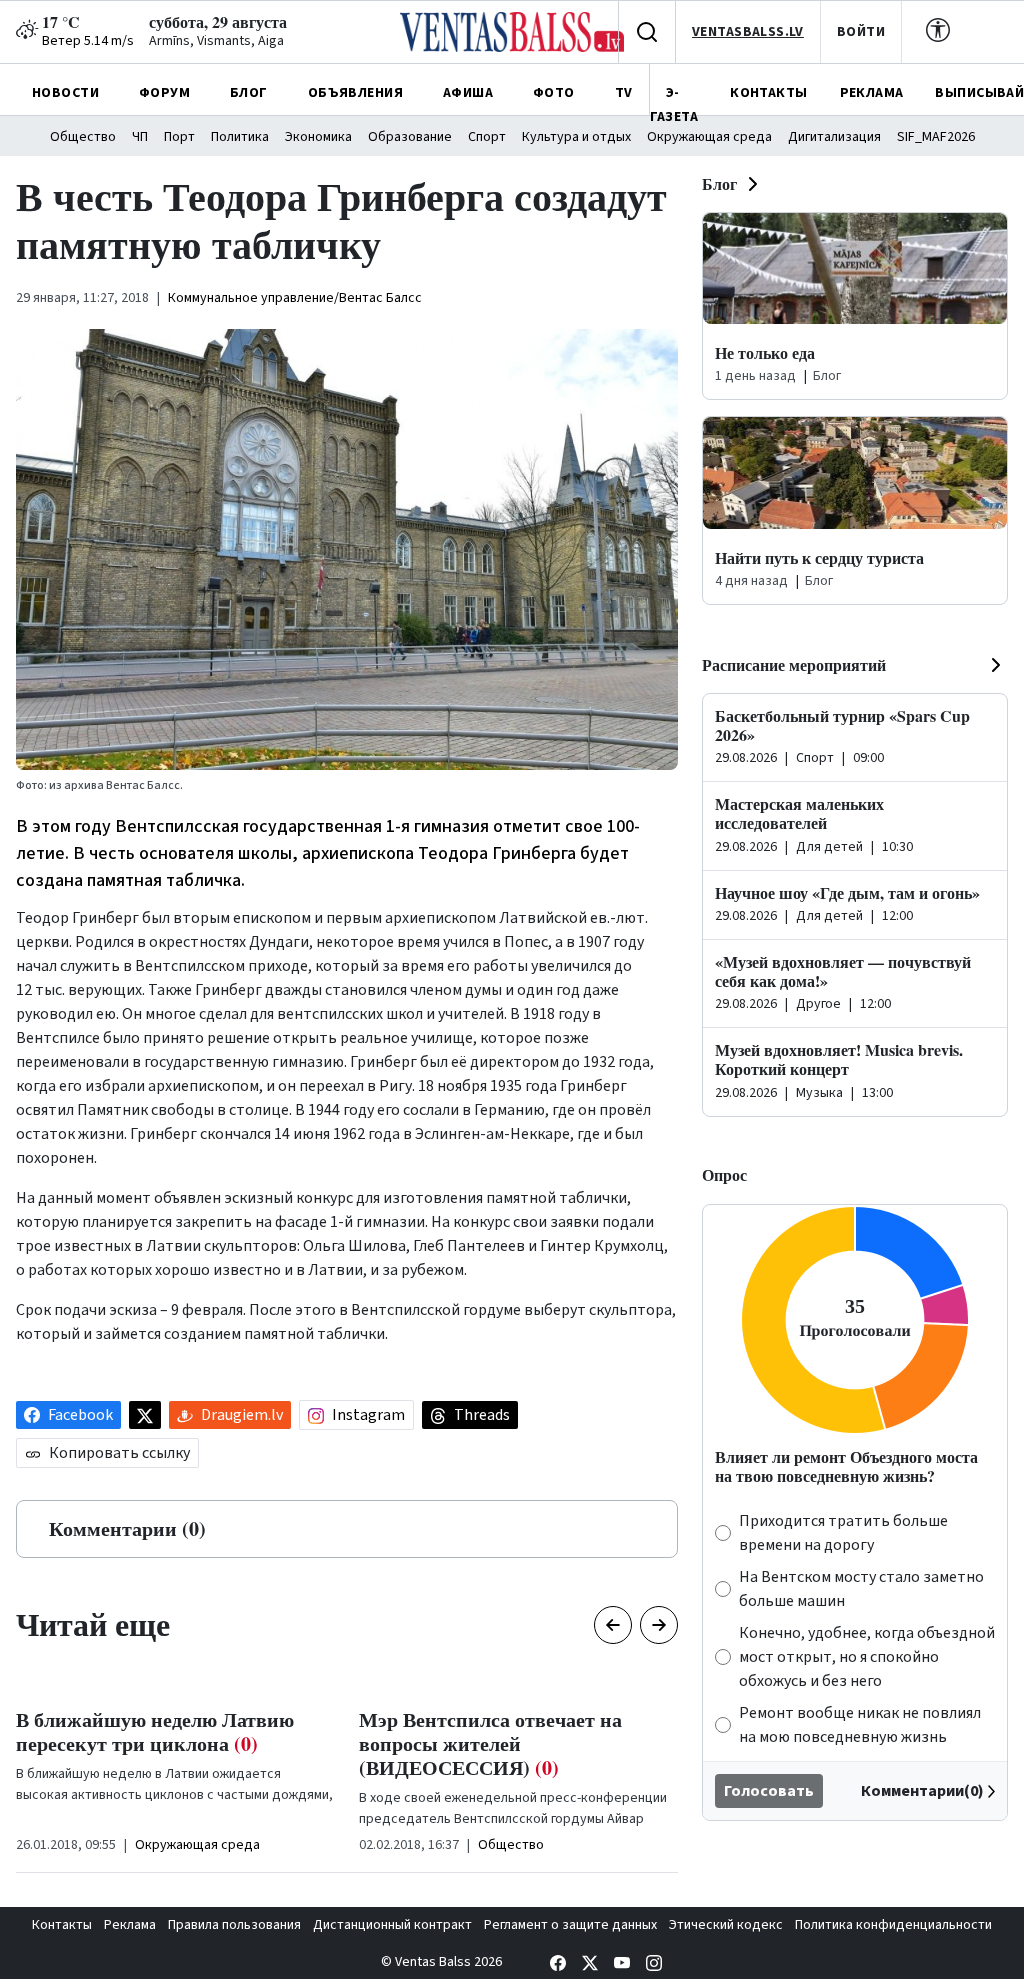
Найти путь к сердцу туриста (819, 557)
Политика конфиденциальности (893, 1925)
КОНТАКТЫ (768, 93)
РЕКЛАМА (872, 93)
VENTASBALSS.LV (748, 32)
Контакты (62, 1925)
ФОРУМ (164, 93)
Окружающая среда (709, 137)
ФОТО (554, 93)
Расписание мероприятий (794, 664)
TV (624, 93)
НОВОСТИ (65, 93)
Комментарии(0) (922, 1791)
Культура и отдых (576, 137)
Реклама (130, 1925)
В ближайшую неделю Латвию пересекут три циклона (155, 1731)
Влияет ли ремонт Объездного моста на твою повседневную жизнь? (846, 1466)
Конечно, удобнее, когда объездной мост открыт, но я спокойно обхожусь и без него (867, 1657)
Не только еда (765, 352)
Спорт (487, 137)
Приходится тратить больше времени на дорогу (843, 1533)
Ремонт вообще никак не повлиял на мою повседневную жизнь (860, 1725)
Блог (719, 183)
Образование (410, 137)
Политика (240, 137)
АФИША (468, 93)
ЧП (140, 137)
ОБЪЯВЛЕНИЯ (355, 93)
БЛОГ (249, 93)
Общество (83, 137)
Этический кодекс (726, 1925)
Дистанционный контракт (392, 1925)
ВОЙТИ (861, 32)
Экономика (318, 137)
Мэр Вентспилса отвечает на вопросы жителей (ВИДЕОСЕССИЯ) (490, 1743)
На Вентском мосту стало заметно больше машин (861, 1589)
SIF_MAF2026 (936, 137)
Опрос (724, 1174)
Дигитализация (834, 137)
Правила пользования (234, 1925)
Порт (179, 137)
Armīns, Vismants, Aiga (216, 41)
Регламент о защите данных (570, 1925)
